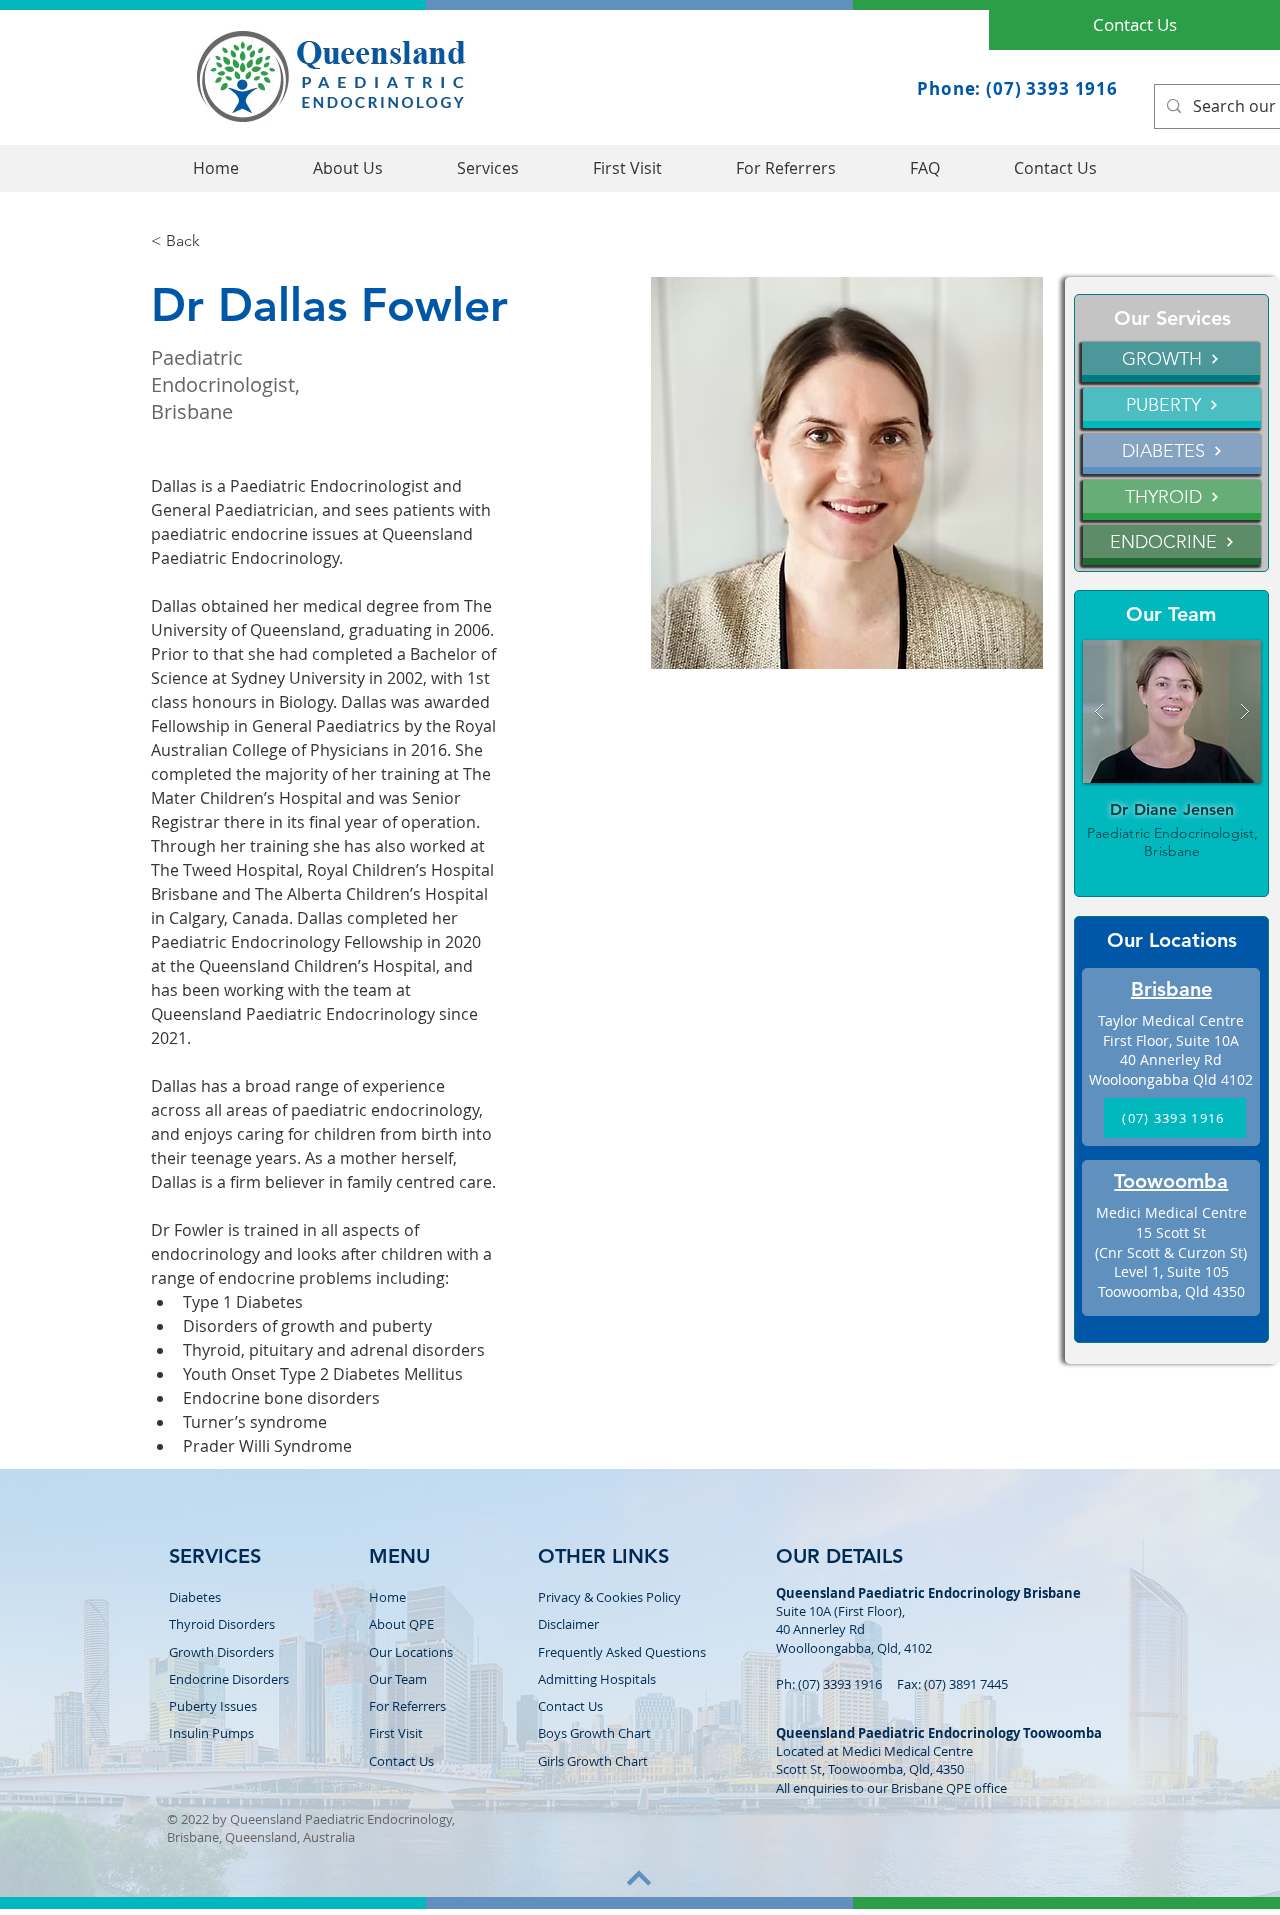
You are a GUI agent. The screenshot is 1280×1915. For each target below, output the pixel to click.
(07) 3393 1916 (840, 1684)
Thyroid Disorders (222, 1624)
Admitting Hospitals (597, 1679)
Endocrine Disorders (229, 1679)
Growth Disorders (221, 1652)
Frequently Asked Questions (622, 1652)
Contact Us (570, 1706)
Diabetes (195, 1597)
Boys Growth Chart (594, 1733)
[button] (488, 168)
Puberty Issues (213, 1706)
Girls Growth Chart (593, 1761)
